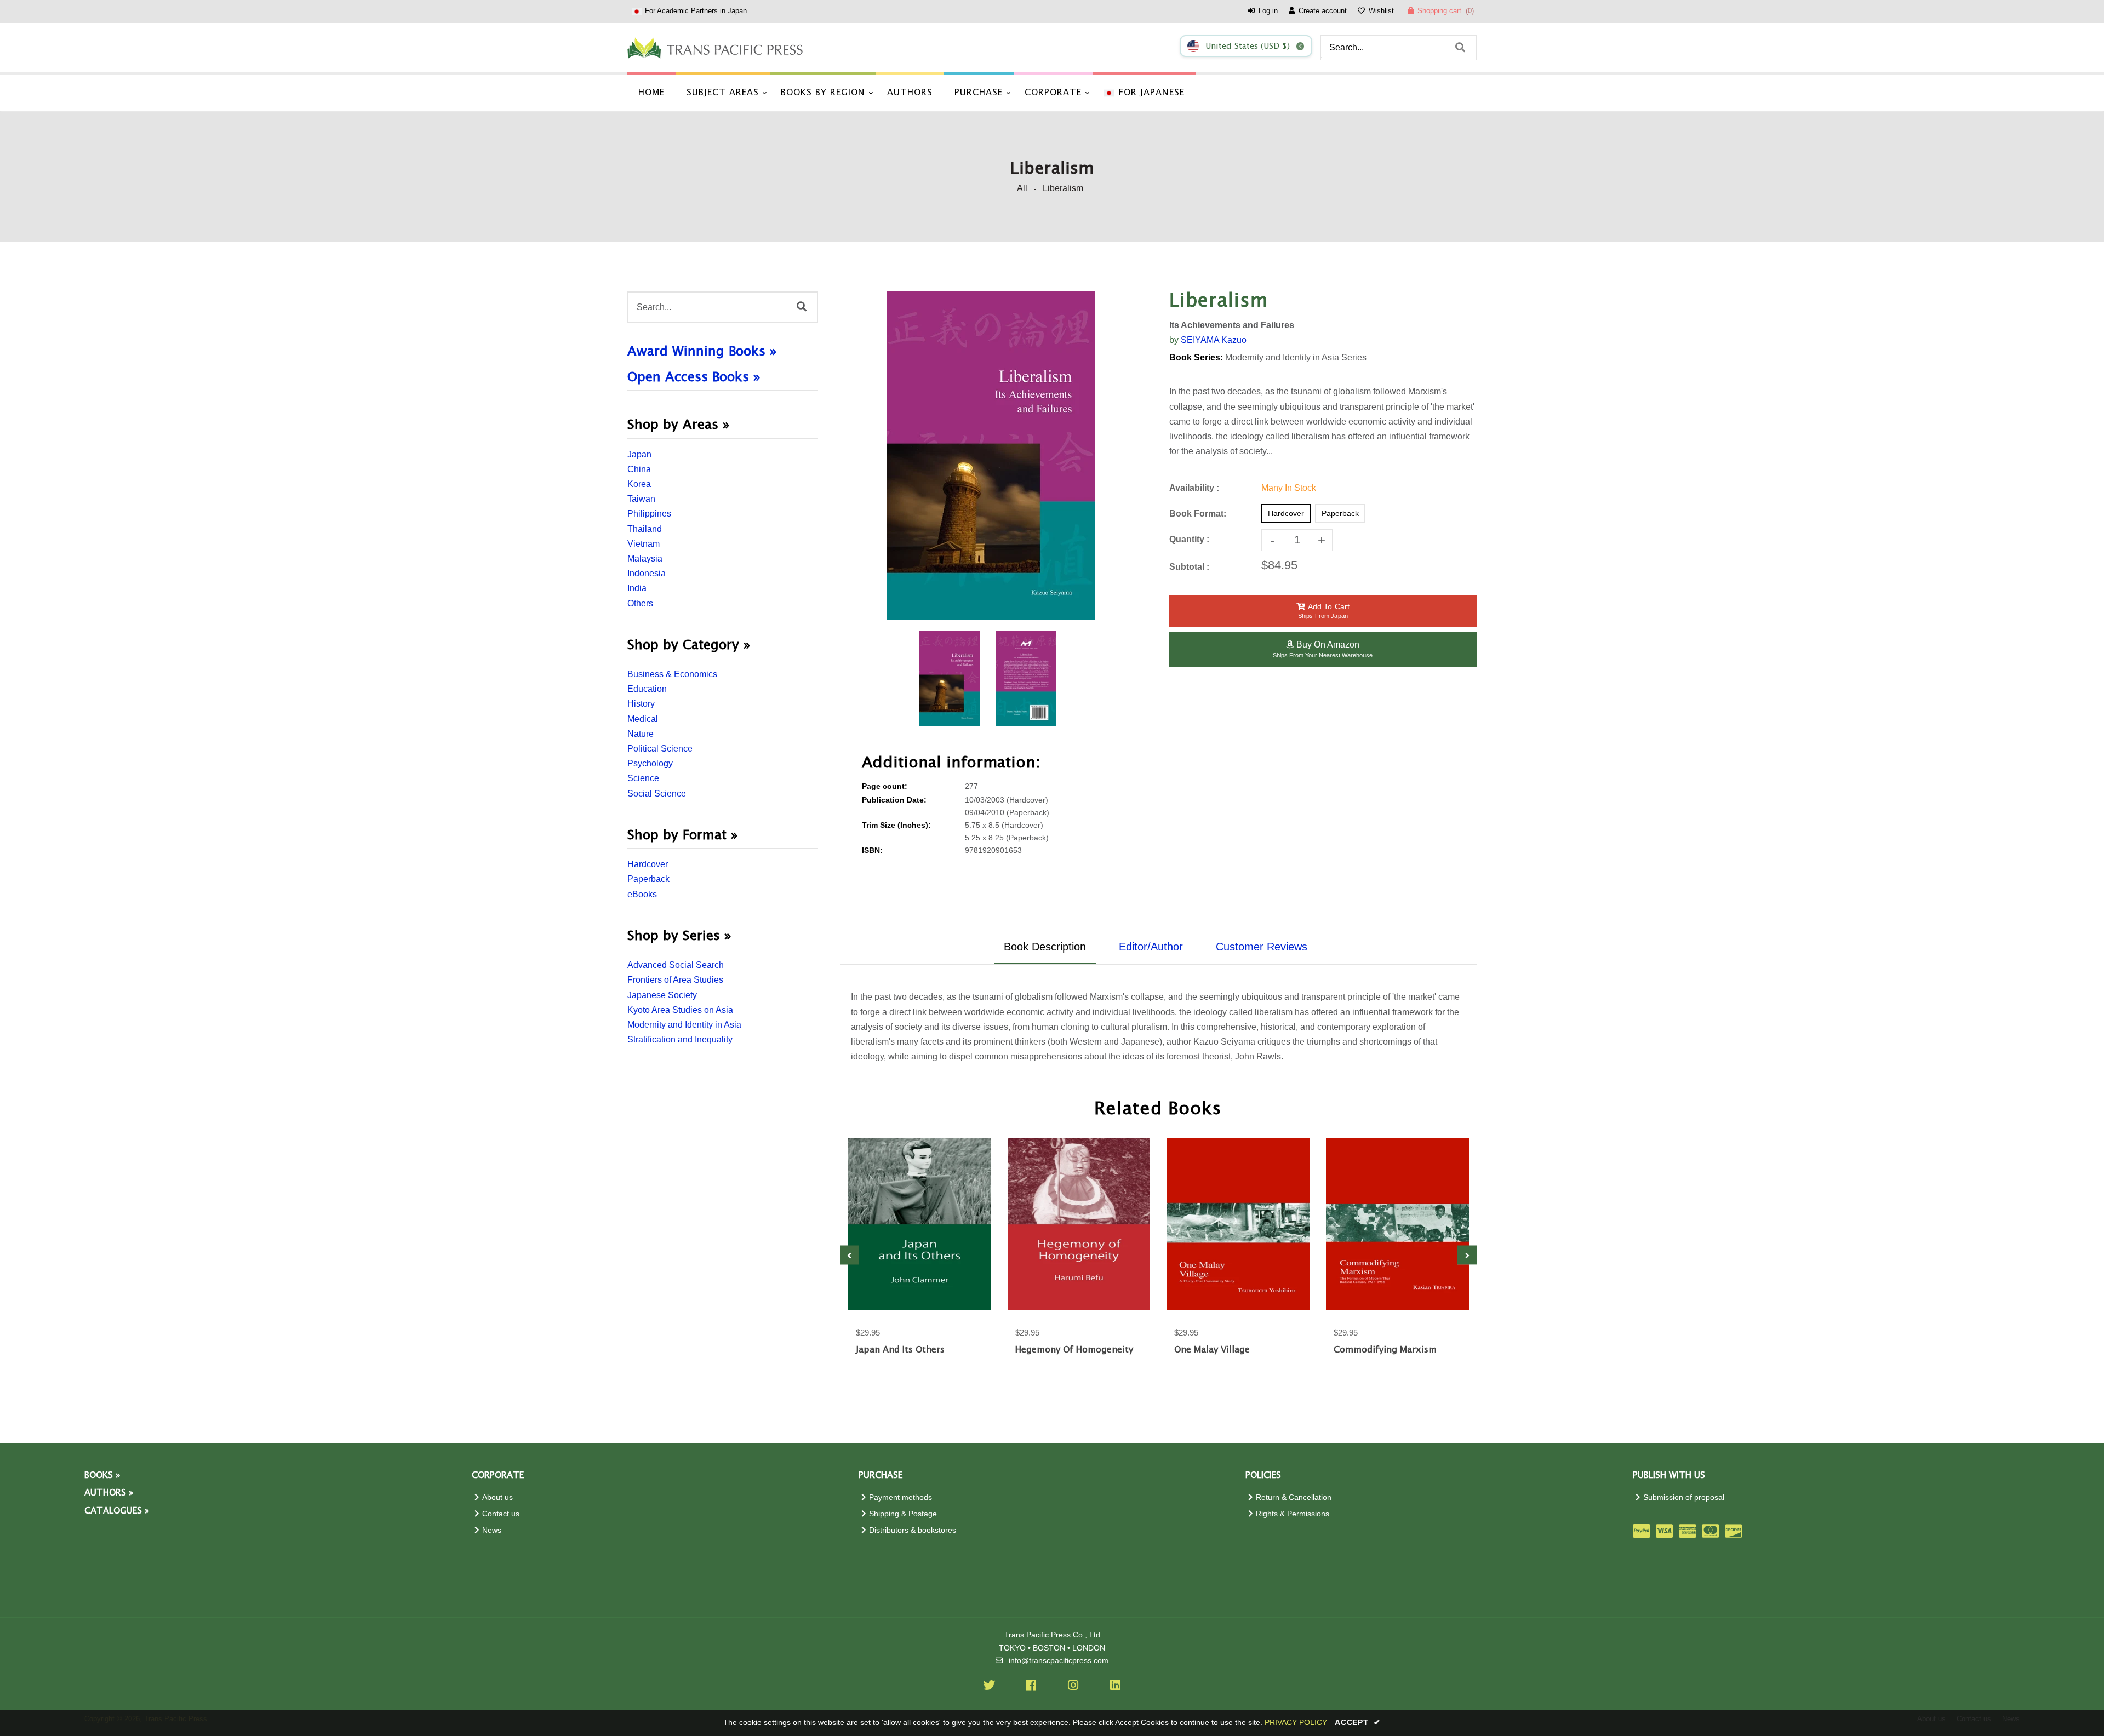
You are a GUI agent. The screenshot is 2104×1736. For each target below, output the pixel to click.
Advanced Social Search (676, 965)
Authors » (109, 1493)
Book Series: (1196, 357)
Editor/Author (1151, 947)
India (637, 588)
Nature (641, 734)
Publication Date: (894, 800)
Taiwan (641, 499)
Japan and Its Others (900, 1350)
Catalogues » (117, 1511)
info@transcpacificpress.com (1059, 1661)
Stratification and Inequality (680, 1039)
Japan (639, 454)
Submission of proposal (1684, 1497)
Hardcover (648, 864)
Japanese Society (662, 995)
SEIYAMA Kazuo (1214, 340)
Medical (643, 719)
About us (498, 1497)
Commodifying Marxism (1385, 1350)
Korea (639, 484)
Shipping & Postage (903, 1514)
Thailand (645, 529)
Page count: (885, 786)
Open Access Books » (694, 377)
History (641, 704)
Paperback (648, 879)
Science (643, 778)
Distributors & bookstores (913, 1530)
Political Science (660, 749)
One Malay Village (1212, 1350)
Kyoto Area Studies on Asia (680, 1010)
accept (1358, 1722)
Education (647, 689)
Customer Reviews (1262, 947)
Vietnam (644, 544)
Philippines (649, 514)
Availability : (1194, 488)
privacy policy (1296, 1722)
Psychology (650, 763)
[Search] (1460, 48)
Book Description (1045, 947)
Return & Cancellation (1294, 1497)
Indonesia (647, 573)
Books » (102, 1476)
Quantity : (1189, 539)
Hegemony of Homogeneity (1074, 1350)
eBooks (642, 894)
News (492, 1530)
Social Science (657, 793)
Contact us (501, 1514)
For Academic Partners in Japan (696, 11)
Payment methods (901, 1497)
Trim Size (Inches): (896, 825)
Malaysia (645, 558)
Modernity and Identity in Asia (684, 1025)
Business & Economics (672, 674)
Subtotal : (1189, 567)
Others (640, 603)
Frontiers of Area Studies (675, 980)
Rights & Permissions (1293, 1514)
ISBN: (872, 850)
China (639, 469)
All (1022, 188)
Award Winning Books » (702, 352)
